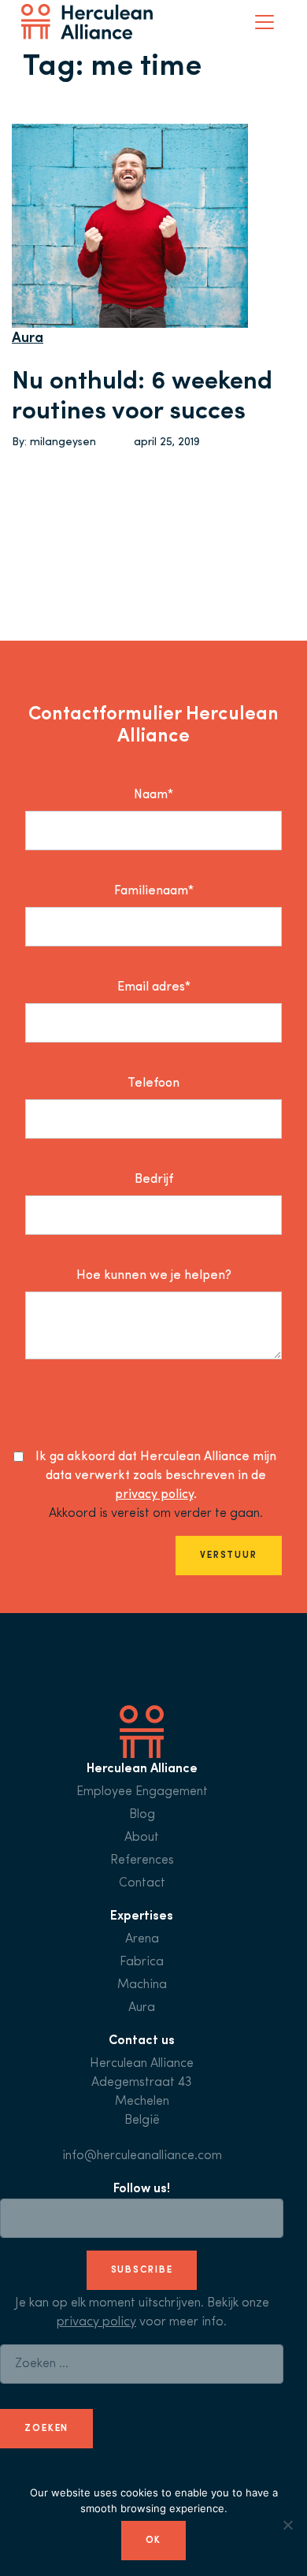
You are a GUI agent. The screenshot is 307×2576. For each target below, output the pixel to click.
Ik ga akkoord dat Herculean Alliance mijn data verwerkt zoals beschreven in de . (156, 1476)
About (142, 1838)
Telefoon (153, 1084)
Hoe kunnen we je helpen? (154, 1276)
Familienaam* (154, 891)
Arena (142, 1939)
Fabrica (142, 1962)
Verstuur (229, 1556)
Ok (154, 2541)
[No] (287, 2525)
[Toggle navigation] (264, 22)
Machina (142, 1985)
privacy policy (154, 1495)
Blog (142, 1815)
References (142, 1860)
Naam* (153, 795)
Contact (142, 1883)
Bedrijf (154, 1180)
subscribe (142, 2270)
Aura (28, 339)
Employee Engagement (142, 1792)
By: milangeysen (54, 442)
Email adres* (154, 987)
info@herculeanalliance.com (142, 2156)
